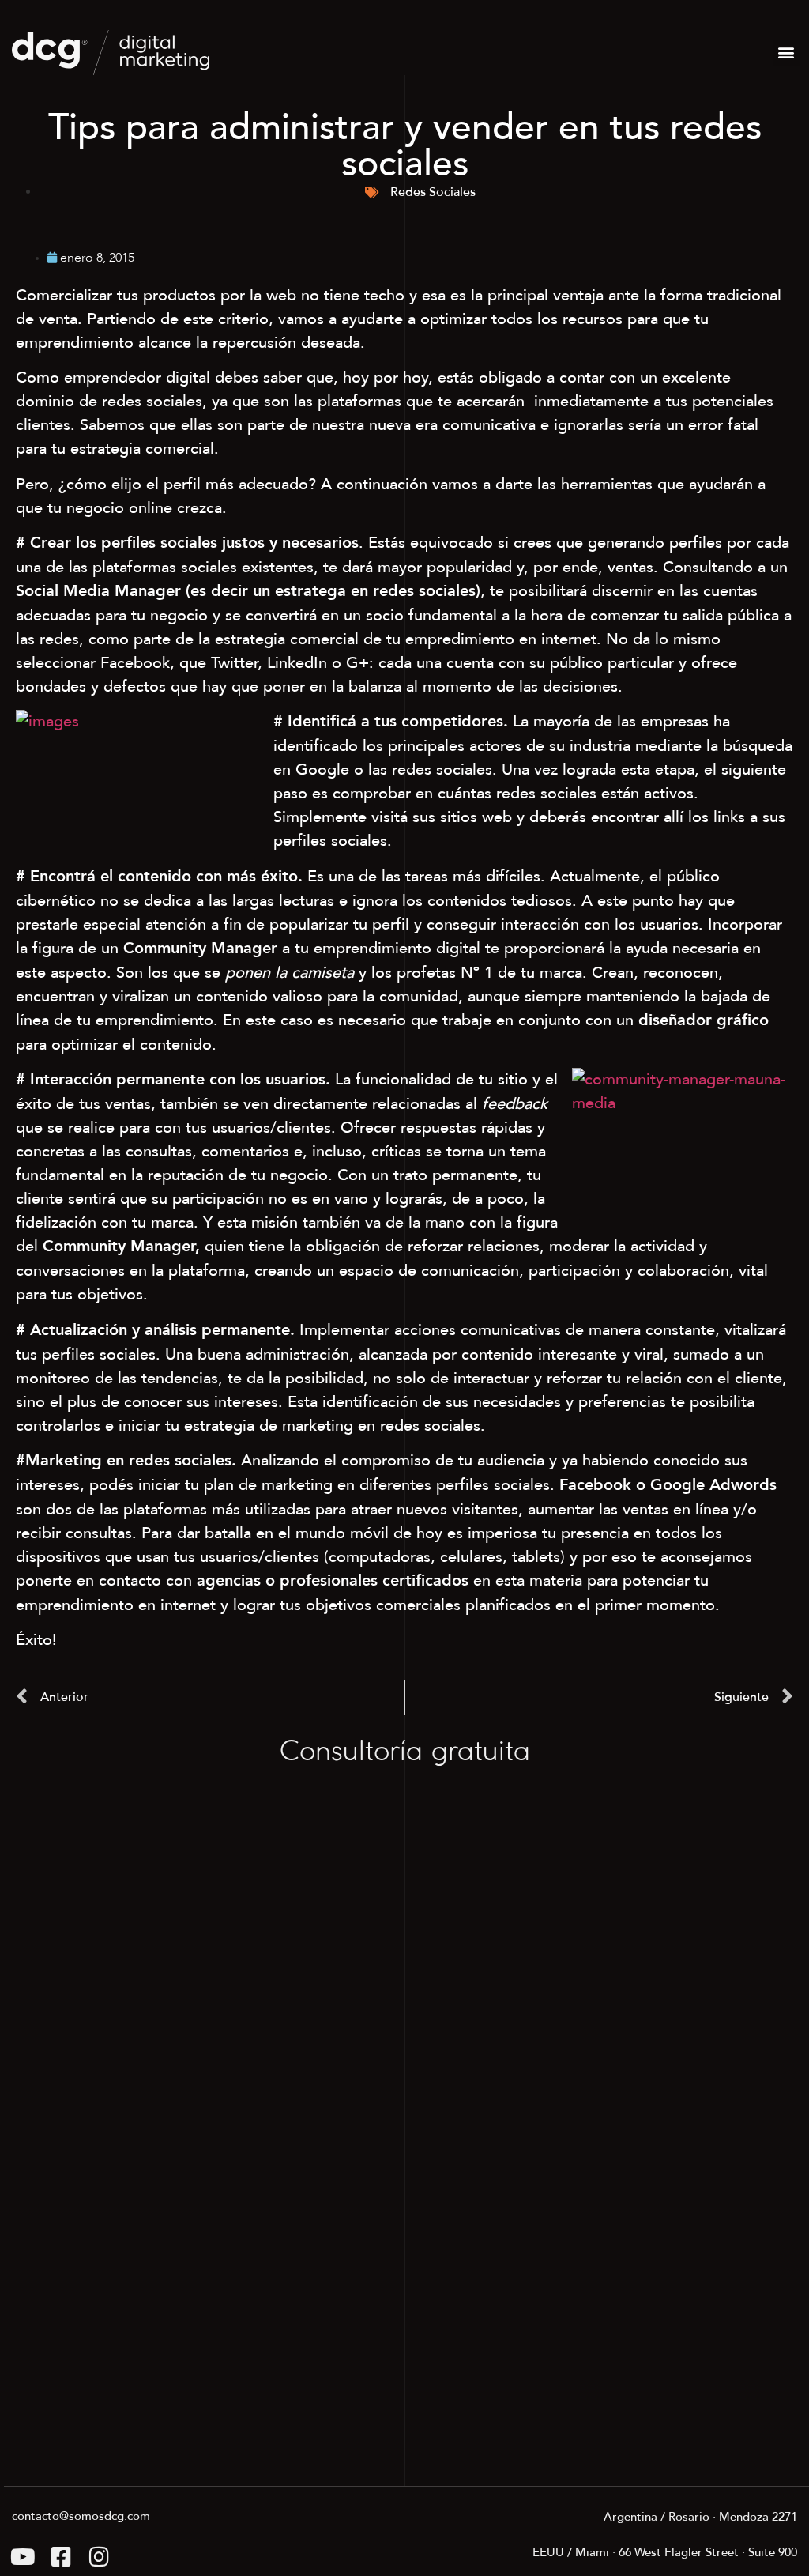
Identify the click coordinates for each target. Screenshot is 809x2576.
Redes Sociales (433, 192)
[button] (786, 53)
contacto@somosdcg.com (81, 2516)
